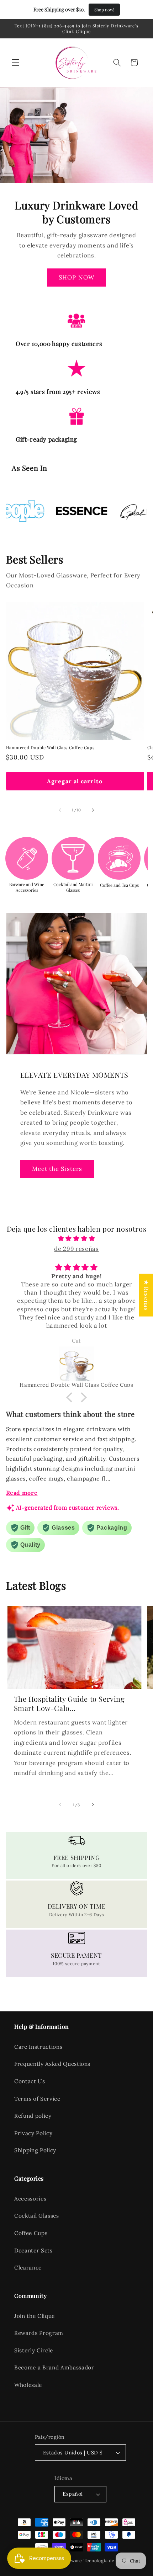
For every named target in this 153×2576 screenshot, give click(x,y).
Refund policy (33, 2116)
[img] (77, 1239)
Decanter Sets (33, 2250)
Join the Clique (35, 2316)
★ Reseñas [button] (146, 1295)
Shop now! (104, 10)
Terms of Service (37, 2099)
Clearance (28, 2268)
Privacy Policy (33, 2133)
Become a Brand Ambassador (54, 2367)
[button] (16, 63)
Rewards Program (39, 2333)
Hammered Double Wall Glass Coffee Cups (50, 748)
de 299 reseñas (76, 1249)
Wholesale (28, 2385)
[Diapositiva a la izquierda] (60, 810)
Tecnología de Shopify (108, 2561)
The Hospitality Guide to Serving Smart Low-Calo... (69, 1703)
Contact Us (30, 2081)
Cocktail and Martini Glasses (73, 887)
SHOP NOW (76, 277)
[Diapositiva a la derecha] (93, 810)
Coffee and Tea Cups (119, 885)
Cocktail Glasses (37, 2216)
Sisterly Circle (34, 2350)
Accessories (30, 2199)
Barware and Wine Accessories (27, 887)
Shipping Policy (35, 2150)
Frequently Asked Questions (52, 2064)
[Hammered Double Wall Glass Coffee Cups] (77, 1364)
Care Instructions (38, 2047)
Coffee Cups (31, 2233)
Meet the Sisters (57, 1169)
